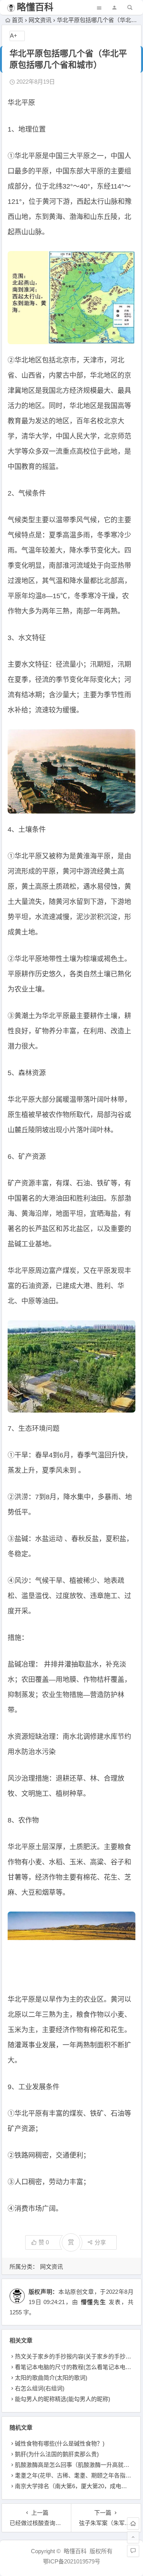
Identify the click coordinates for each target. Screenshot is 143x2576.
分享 (100, 2242)
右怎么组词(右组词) (40, 2388)
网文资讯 (40, 20)
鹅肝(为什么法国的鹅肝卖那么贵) (57, 2454)
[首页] (133, 2524)
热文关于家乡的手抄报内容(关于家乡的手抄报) (74, 2356)
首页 (18, 20)
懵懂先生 (94, 2302)
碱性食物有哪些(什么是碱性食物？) (60, 2443)
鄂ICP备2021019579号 (72, 2561)
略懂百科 (35, 7)
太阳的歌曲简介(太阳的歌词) (51, 2378)
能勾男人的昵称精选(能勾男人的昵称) (63, 2399)
